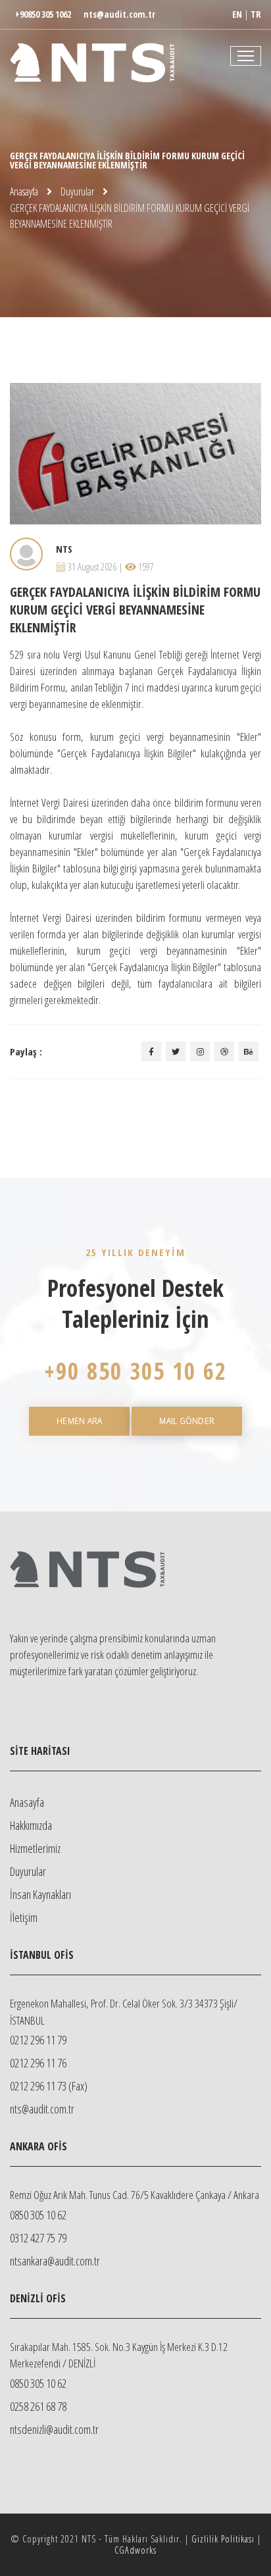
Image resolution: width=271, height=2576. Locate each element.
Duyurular (77, 191)
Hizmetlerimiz (35, 1848)
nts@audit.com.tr (119, 14)
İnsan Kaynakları (40, 1894)
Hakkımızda (31, 1825)
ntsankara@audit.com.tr (55, 2261)
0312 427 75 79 (38, 2238)
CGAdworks (135, 2550)
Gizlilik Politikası (223, 2539)
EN (237, 14)
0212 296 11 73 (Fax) (49, 2086)
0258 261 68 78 (38, 2406)
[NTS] (135, 56)
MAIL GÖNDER (187, 1421)
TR (256, 14)
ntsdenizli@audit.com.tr (54, 2429)
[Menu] (246, 56)
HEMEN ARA (79, 1421)
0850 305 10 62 (38, 2215)
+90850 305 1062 (43, 14)
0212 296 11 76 (38, 2063)
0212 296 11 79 (38, 2040)
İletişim (24, 1917)
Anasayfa (24, 191)
